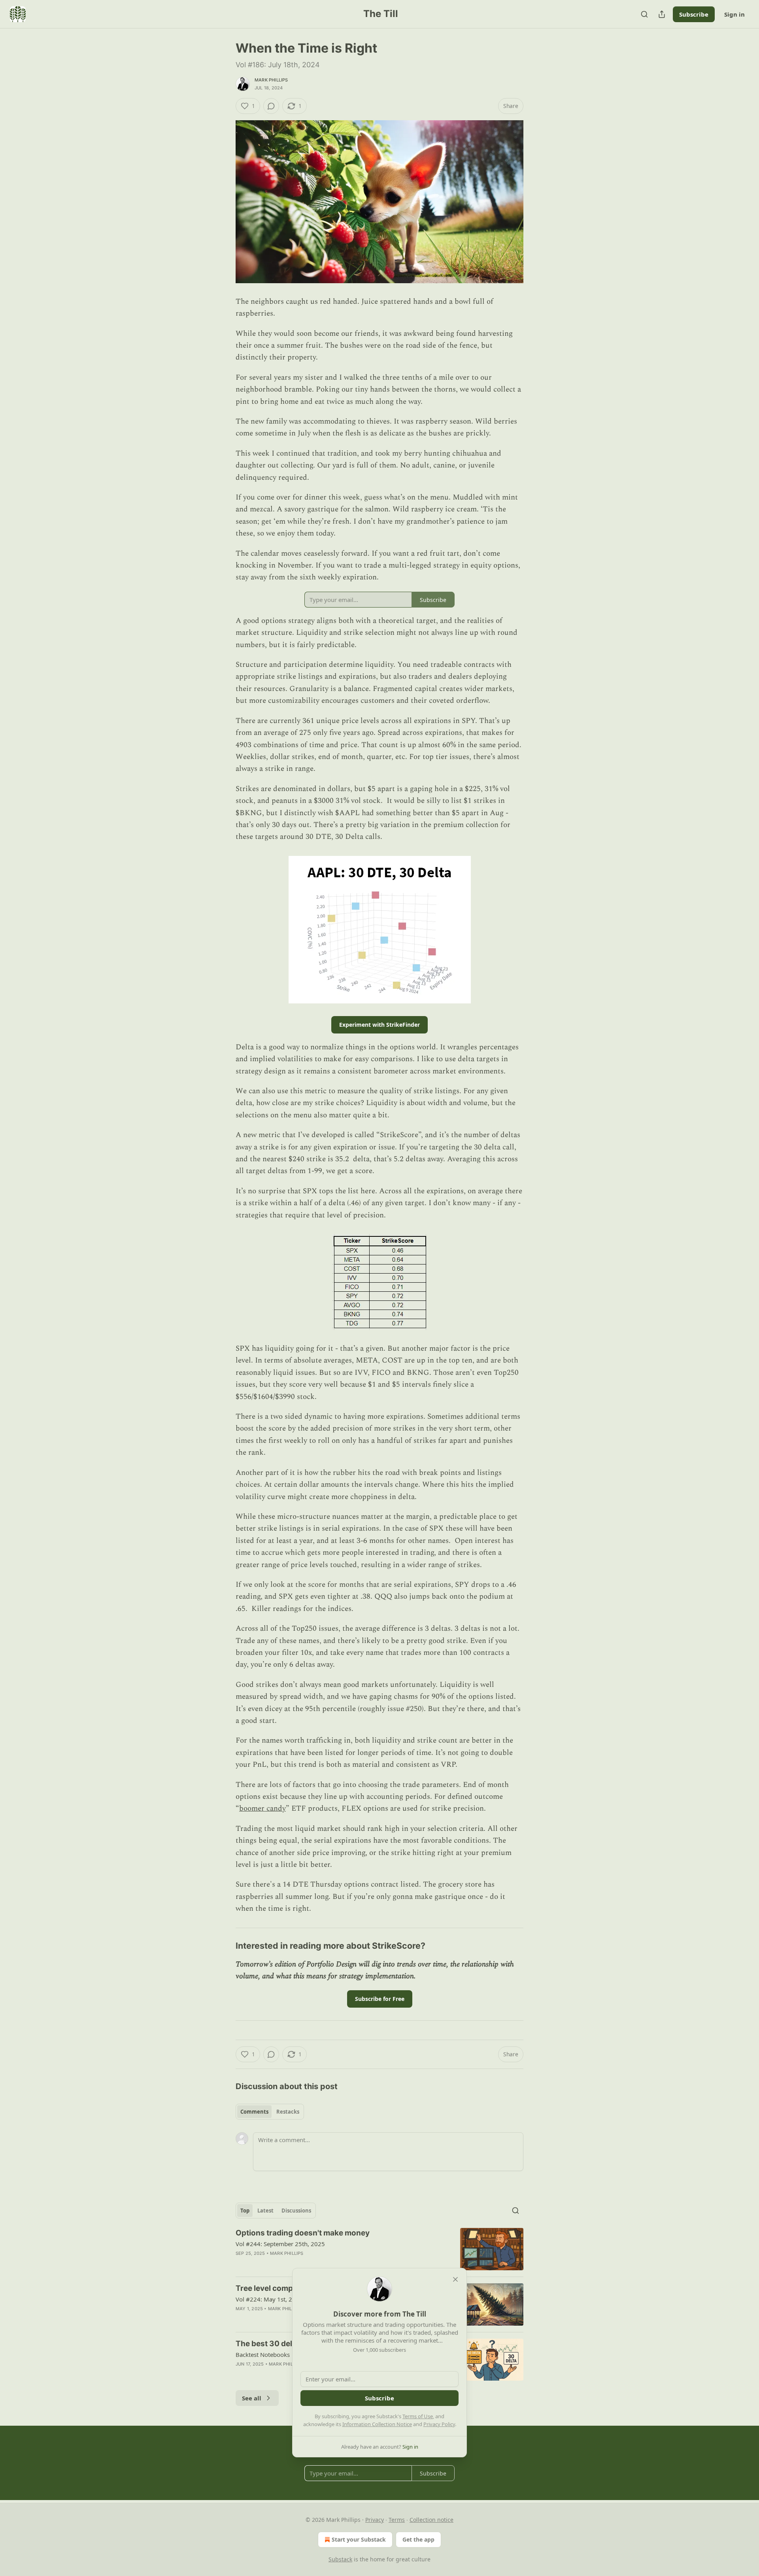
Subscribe (694, 14)
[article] (379, 2249)
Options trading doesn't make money (303, 2233)
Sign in (734, 14)
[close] (455, 2279)
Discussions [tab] (296, 2211)
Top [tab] (245, 2211)
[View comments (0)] (271, 106)
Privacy (375, 2520)
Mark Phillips (271, 80)
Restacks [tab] (288, 2112)
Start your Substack (359, 2539)
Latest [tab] (265, 2211)
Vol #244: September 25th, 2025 (280, 2244)
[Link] (225, 1946)
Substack (340, 2559)
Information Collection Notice (377, 2424)
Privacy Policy (439, 2424)
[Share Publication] (662, 14)
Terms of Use (418, 2416)
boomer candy (262, 1808)
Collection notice (431, 2520)
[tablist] (270, 2112)
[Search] (644, 14)
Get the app (418, 2539)
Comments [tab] (254, 2112)
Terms (397, 2520)
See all (252, 2398)
